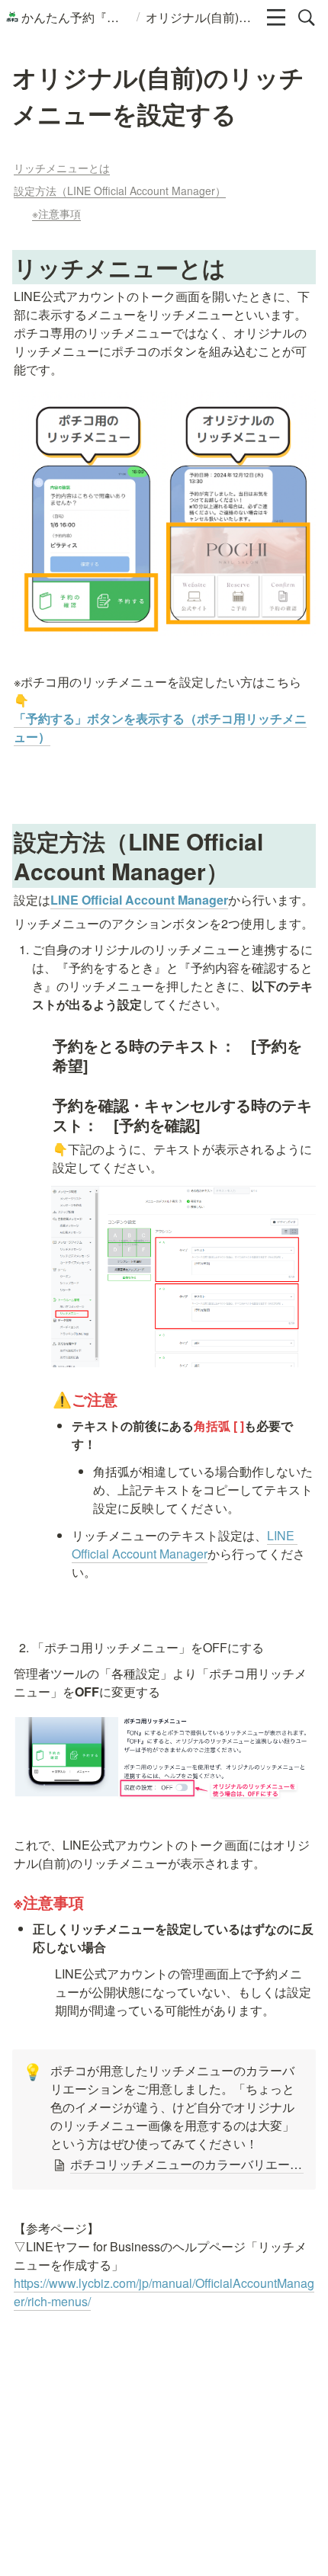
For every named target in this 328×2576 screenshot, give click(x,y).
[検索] (307, 18)
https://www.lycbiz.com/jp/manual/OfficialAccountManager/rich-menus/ (164, 2292)
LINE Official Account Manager (139, 900)
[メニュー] (276, 18)
